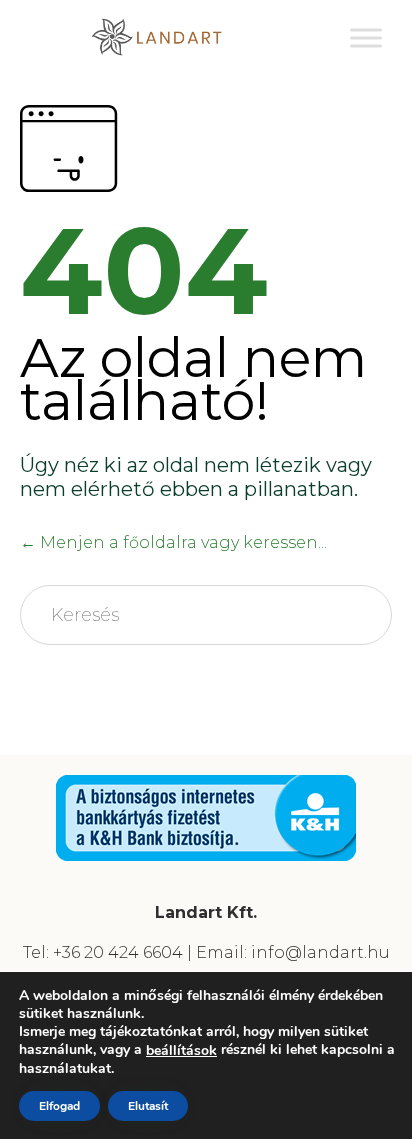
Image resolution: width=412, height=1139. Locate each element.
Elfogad (59, 1106)
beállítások (181, 1051)
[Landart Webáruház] (171, 37)
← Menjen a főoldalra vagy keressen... (173, 542)
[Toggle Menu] (366, 37)
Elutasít (148, 1106)
